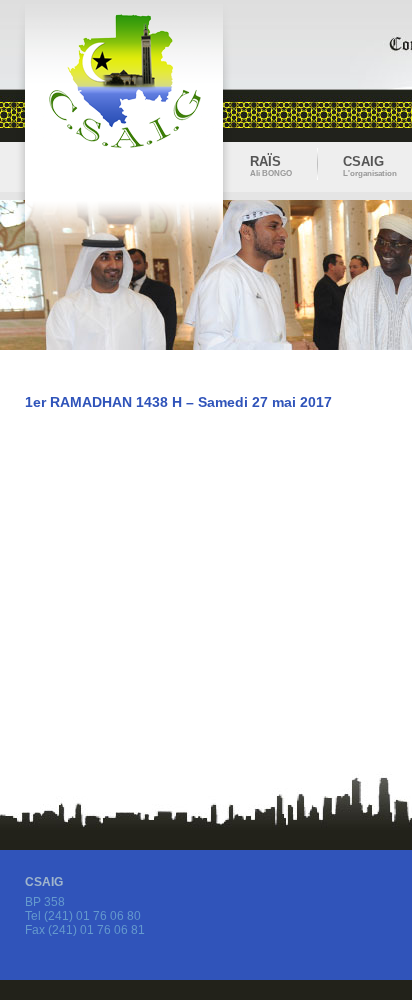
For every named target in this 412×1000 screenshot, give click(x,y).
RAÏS (271, 164)
